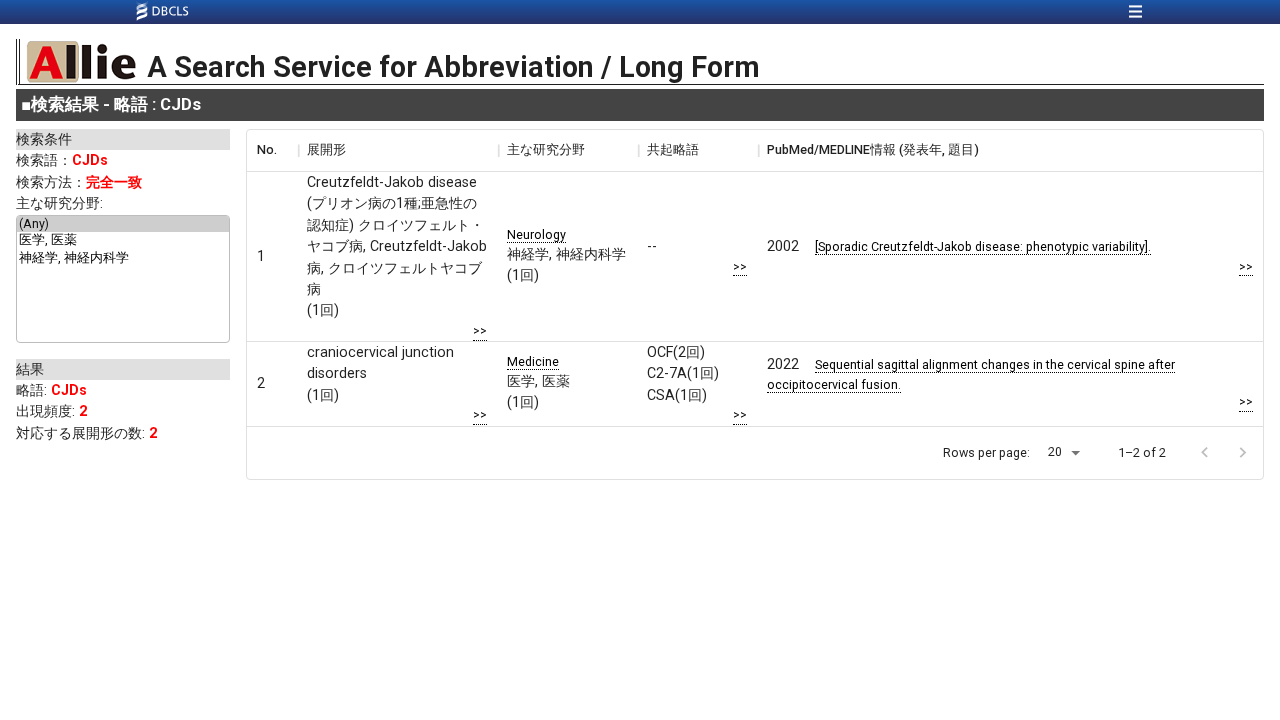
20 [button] (1055, 451)
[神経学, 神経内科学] (123, 259)
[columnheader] (272, 150)
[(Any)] (123, 224)
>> (480, 330)
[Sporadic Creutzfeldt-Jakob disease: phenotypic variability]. (983, 246)
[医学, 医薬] (123, 241)
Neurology (536, 234)
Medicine (533, 361)
